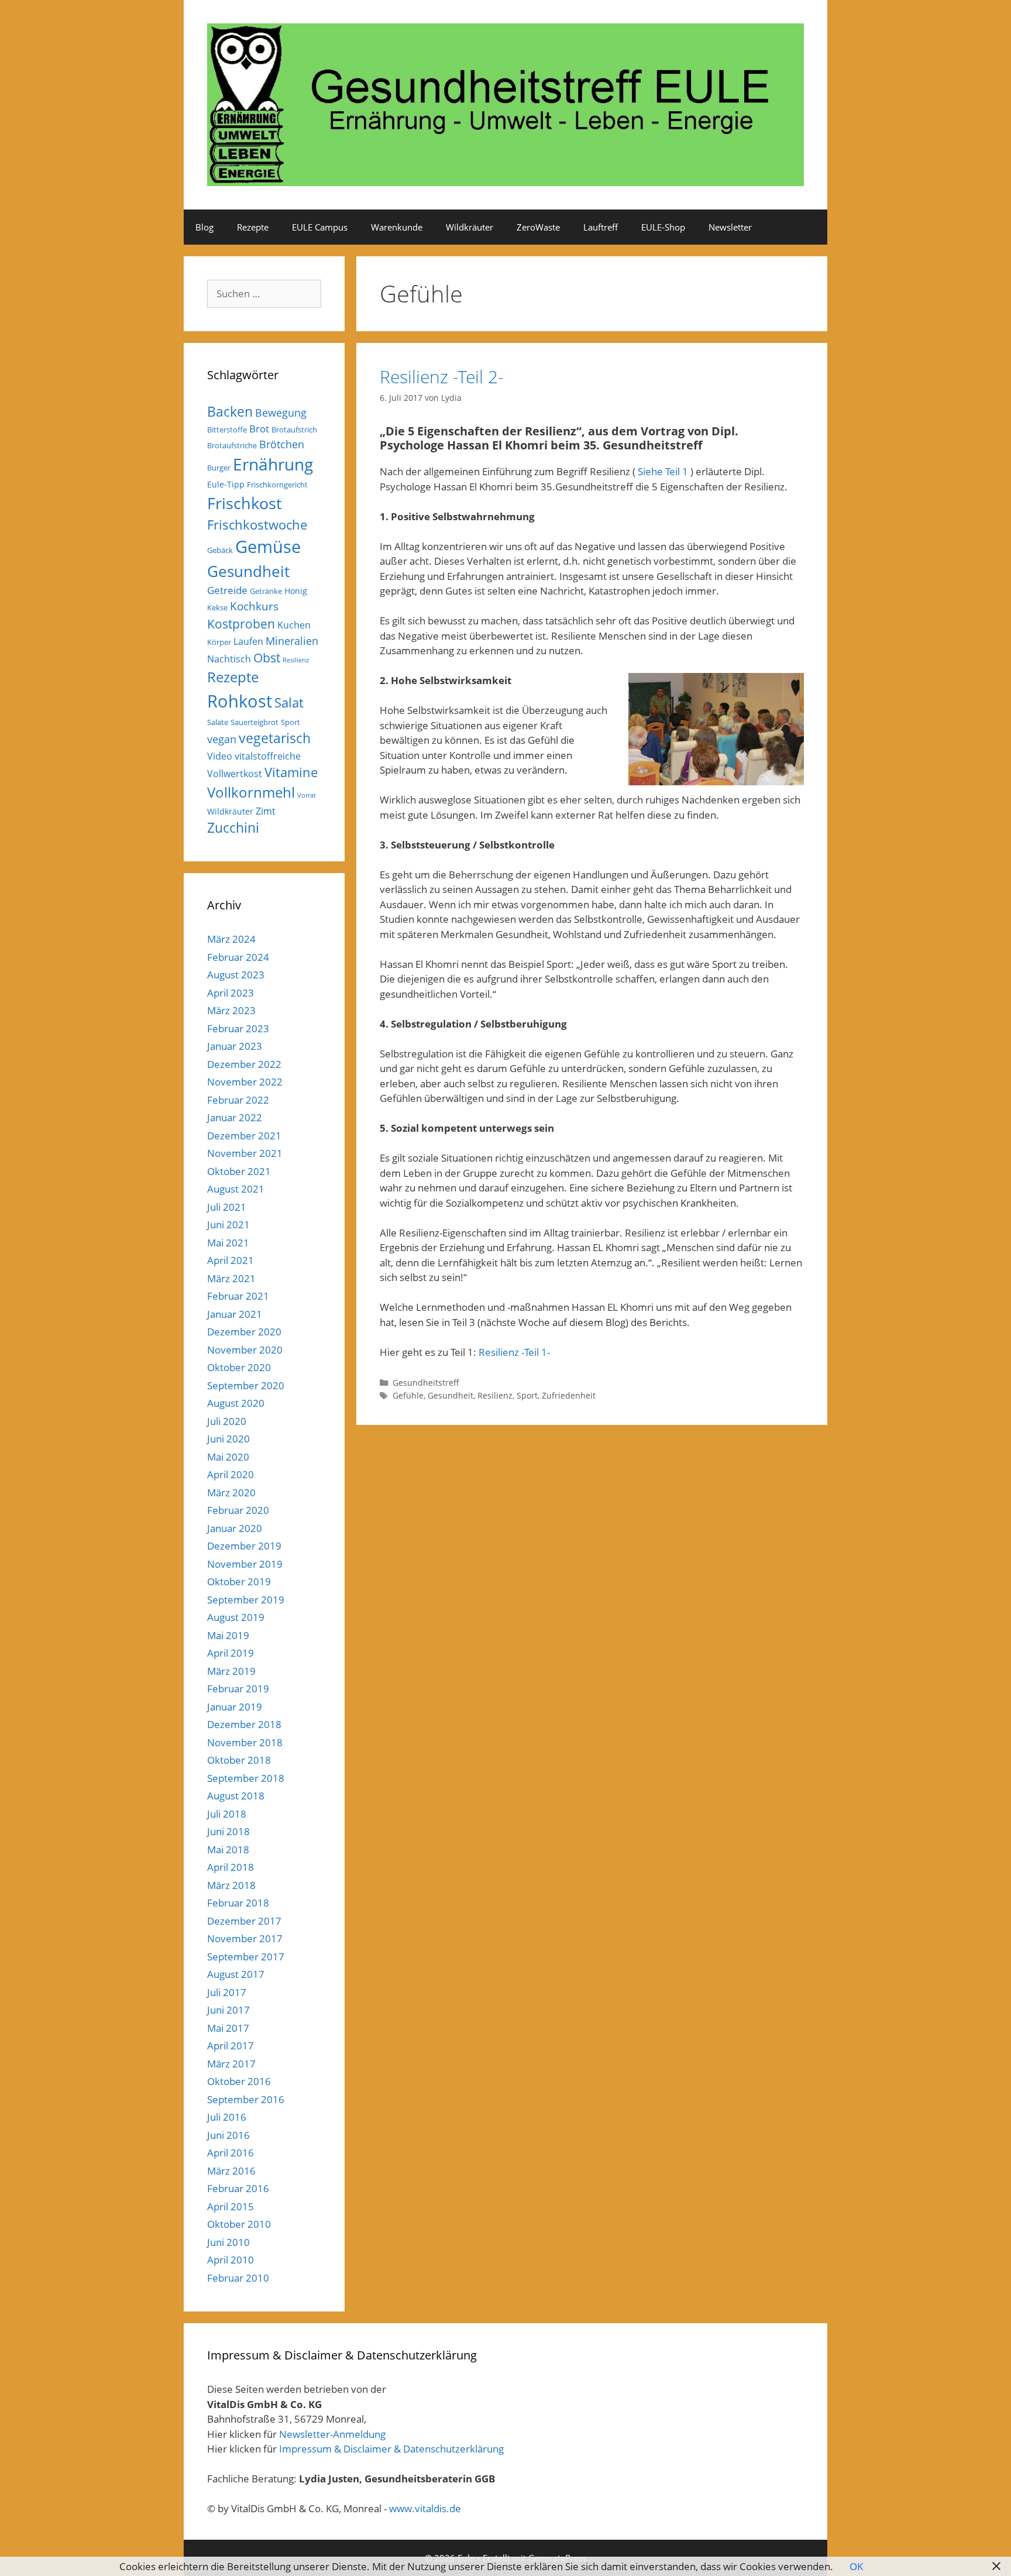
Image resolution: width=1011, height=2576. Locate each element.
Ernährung (273, 464)
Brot (259, 429)
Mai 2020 (228, 1457)
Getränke (266, 591)
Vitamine (291, 772)
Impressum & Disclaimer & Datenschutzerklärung (391, 2449)
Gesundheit (451, 1395)
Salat (289, 703)
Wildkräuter (470, 227)
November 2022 (245, 1082)
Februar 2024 (238, 957)
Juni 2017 (228, 2010)
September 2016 (246, 2099)
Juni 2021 (228, 1225)
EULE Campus (320, 227)
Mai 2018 (228, 1849)
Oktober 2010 (239, 2224)
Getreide (227, 590)
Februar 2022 (238, 1100)
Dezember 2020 (244, 1332)
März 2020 (231, 1493)
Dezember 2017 (244, 1921)
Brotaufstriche (232, 445)
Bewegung (281, 413)
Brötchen (282, 444)
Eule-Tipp (226, 484)
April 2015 (231, 2206)
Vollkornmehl (251, 792)
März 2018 (231, 1885)
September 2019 (246, 1600)
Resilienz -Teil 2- (442, 377)
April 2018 (231, 1867)
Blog (204, 227)
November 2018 (245, 1742)
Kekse (217, 607)
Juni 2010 (228, 2242)
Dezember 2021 (244, 1136)
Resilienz (495, 1395)
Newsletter (730, 227)
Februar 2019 (238, 1689)
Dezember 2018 (244, 1724)
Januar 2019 (235, 1707)
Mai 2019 (228, 1635)
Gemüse (268, 547)
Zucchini (233, 828)
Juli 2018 (227, 1814)
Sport (527, 1395)
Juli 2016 (227, 2117)
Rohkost (240, 701)
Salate (218, 722)
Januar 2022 (235, 1117)
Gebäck (220, 550)
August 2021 (236, 1189)
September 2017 (246, 1957)
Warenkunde (397, 227)
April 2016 (231, 2153)
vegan (222, 739)
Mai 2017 (228, 2028)
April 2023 (231, 993)
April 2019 (231, 1653)
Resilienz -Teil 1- (514, 1352)
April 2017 (231, 2046)
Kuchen (294, 625)
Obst (267, 658)
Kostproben (241, 624)
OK (856, 2566)
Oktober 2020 (239, 1367)
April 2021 (231, 1260)
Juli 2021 (227, 1207)
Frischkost (245, 503)
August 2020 (236, 1403)
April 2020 (231, 1474)
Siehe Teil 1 (663, 471)
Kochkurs (254, 606)
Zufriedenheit (569, 1395)
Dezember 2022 (244, 1064)
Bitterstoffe (227, 430)
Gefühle (408, 1395)
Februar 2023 (238, 1028)
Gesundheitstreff (426, 1383)
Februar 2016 (238, 2188)
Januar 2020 (235, 1528)
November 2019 (245, 1564)
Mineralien (292, 641)
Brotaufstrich (294, 430)
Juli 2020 (227, 1421)
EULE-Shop (663, 227)
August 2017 (236, 1974)
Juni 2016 (228, 2135)
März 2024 (231, 939)
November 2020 (245, 1350)
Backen (230, 411)
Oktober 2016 (239, 2081)
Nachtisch (229, 659)
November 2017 (245, 1938)
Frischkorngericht (277, 485)
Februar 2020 (238, 1510)
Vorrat (307, 795)
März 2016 (231, 2171)
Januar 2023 (235, 1046)
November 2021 (245, 1153)
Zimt (266, 811)
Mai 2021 (228, 1243)
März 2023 (231, 1010)
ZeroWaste (538, 227)
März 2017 (231, 2064)
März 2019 (231, 1671)
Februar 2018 (238, 1903)
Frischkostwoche (257, 525)
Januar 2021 (235, 1314)
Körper (219, 642)
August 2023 (236, 975)
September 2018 (246, 1778)
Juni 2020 (228, 1439)
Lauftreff (601, 227)
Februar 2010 (238, 2278)
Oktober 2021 (239, 1171)
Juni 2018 (228, 1831)
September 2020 (246, 1385)
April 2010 (231, 2260)
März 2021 (231, 1278)
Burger (219, 468)
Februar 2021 (238, 1296)
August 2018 (236, 1796)
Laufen (248, 641)
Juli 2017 (227, 1992)
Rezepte (253, 227)
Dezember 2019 (244, 1546)
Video (220, 756)
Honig (296, 591)
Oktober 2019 (239, 1581)
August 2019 (236, 1617)
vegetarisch (275, 738)
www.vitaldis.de (425, 2508)
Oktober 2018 (239, 1760)
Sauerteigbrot (255, 722)
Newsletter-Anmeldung (332, 2434)
